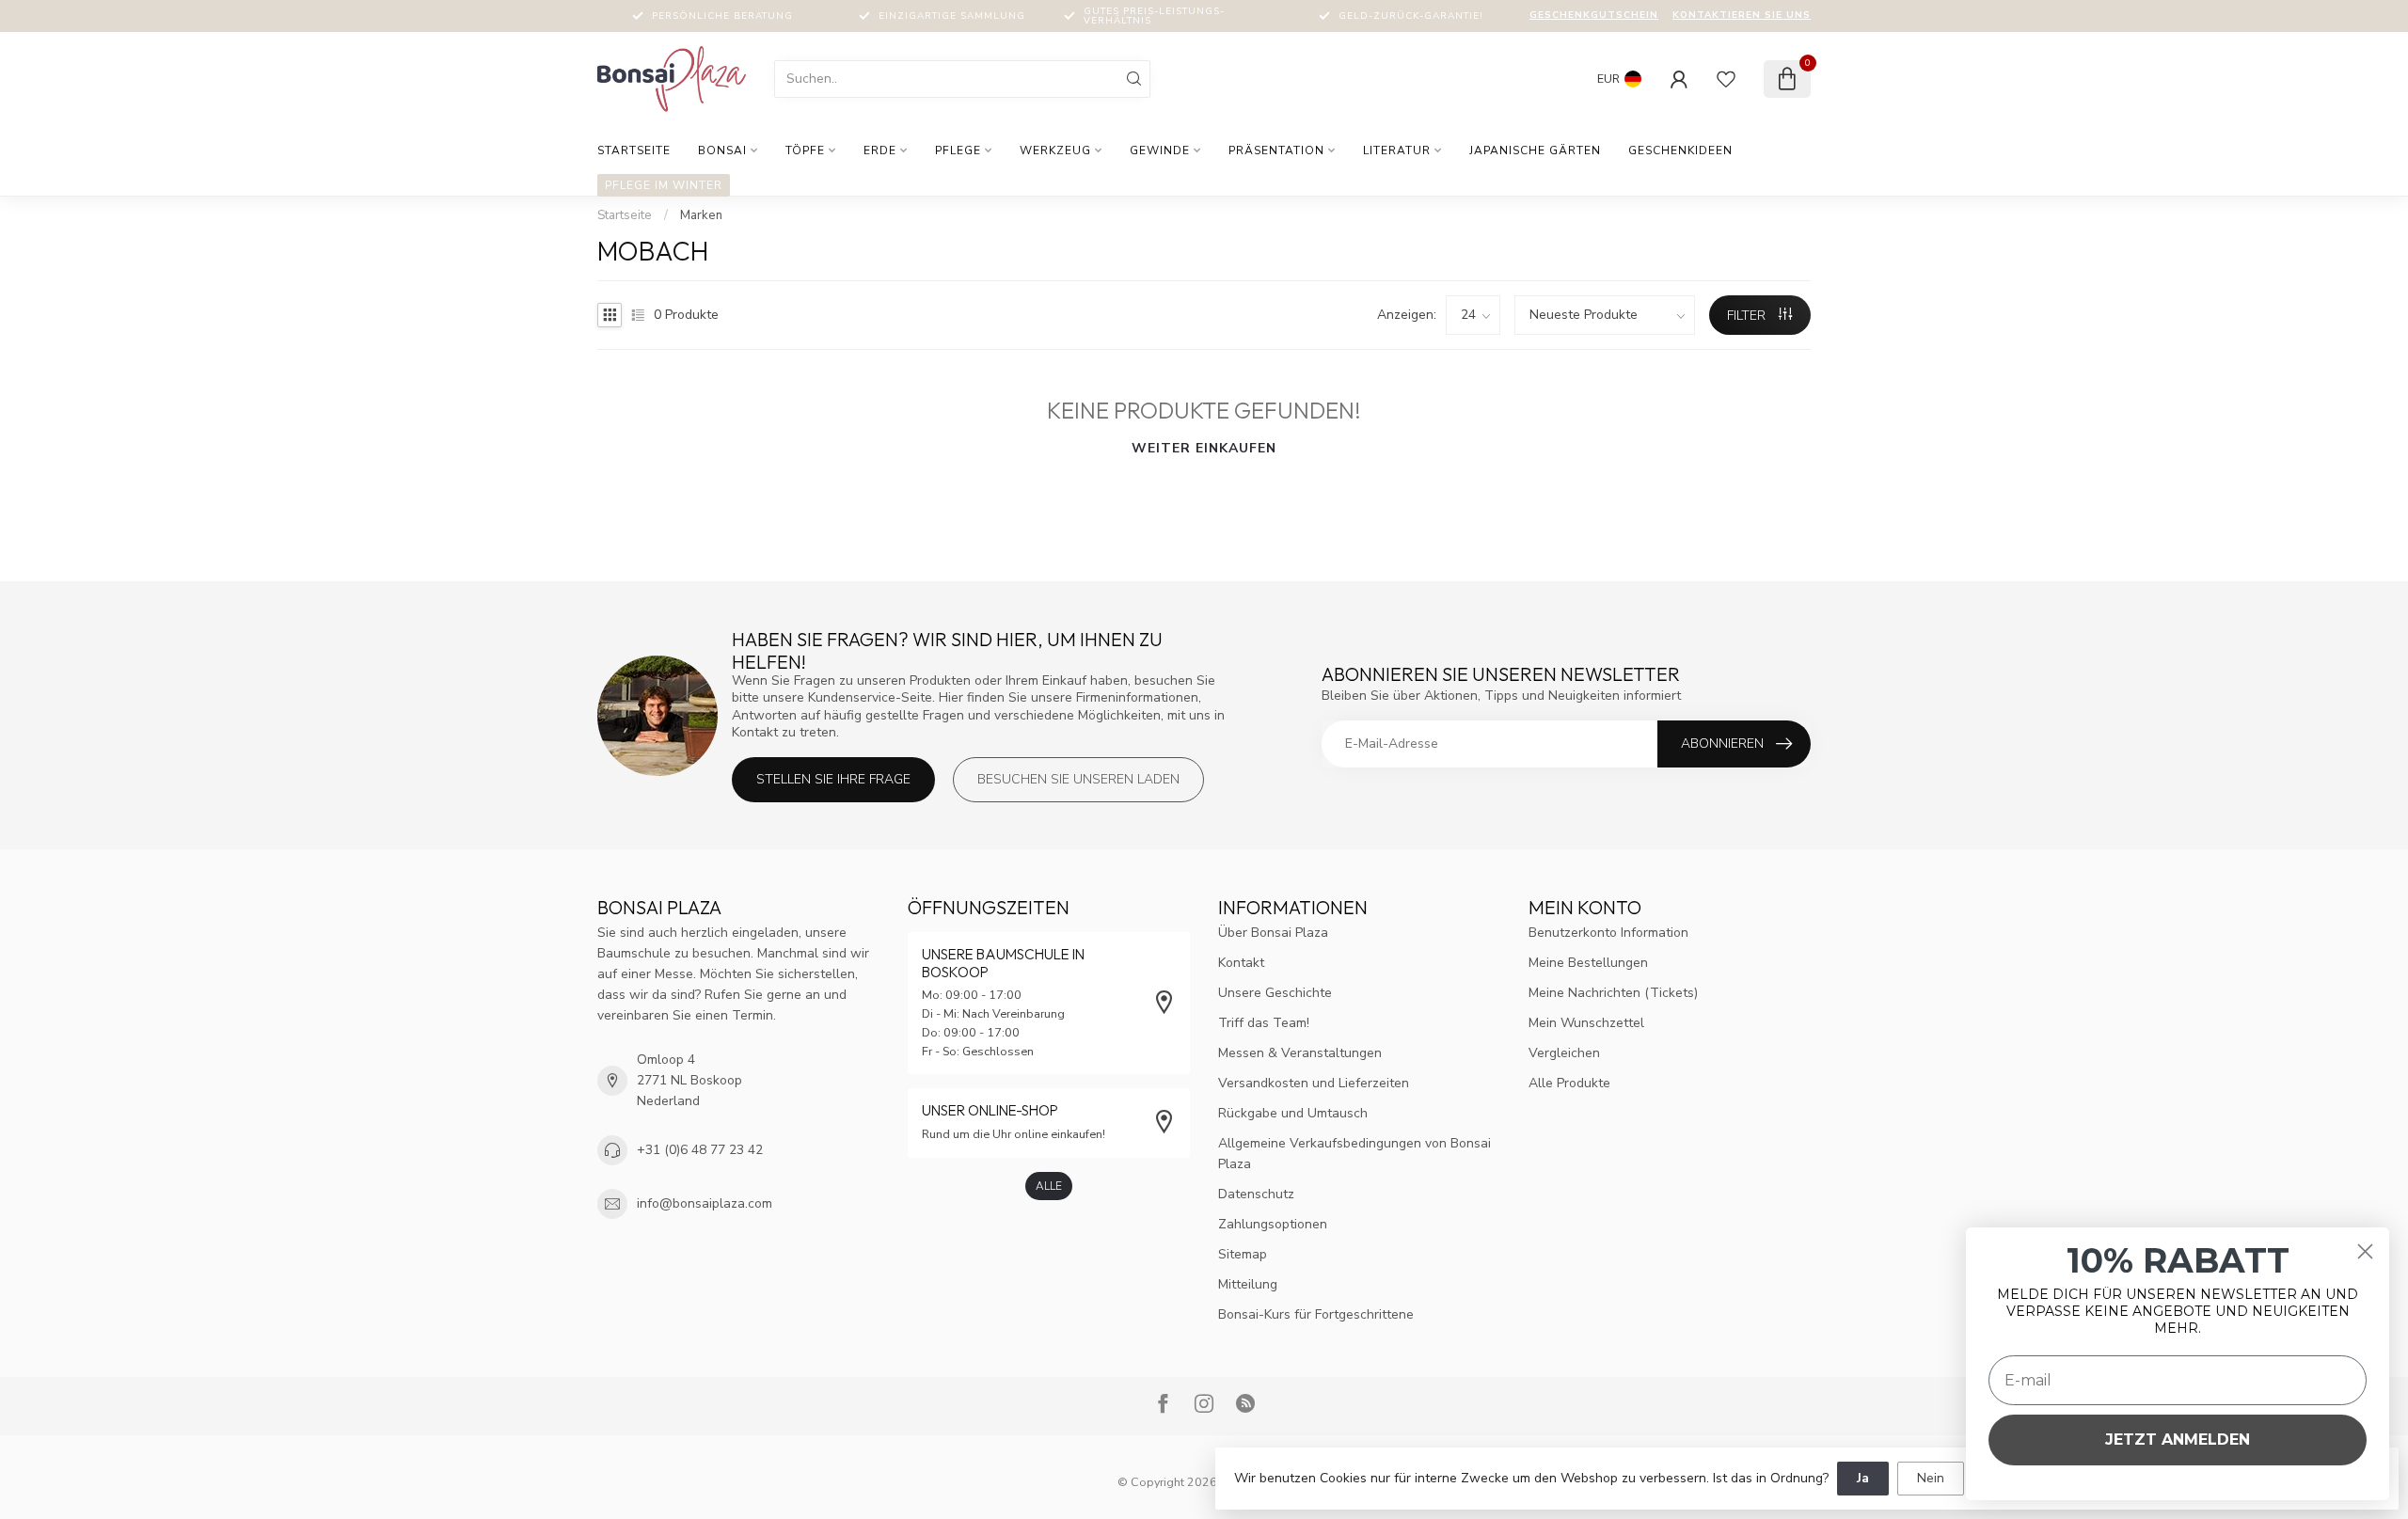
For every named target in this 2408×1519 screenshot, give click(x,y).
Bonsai (722, 150)
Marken (701, 215)
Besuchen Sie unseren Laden (1078, 779)
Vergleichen (1564, 1053)
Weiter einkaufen (1204, 448)
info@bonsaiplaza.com (705, 1203)
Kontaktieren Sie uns (1742, 15)
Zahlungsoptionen (1273, 1224)
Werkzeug (1055, 150)
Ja (1863, 1478)
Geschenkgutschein (1594, 15)
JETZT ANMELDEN (2178, 1440)
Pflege (958, 150)
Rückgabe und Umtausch (1293, 1113)
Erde (880, 150)
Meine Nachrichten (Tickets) (1613, 993)
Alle (1049, 1186)
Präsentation (1276, 150)
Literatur (1397, 150)
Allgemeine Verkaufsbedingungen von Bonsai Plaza (1354, 1154)
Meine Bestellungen (1588, 963)
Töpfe (805, 150)
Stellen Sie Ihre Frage (833, 779)
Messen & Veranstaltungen (1300, 1053)
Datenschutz (1256, 1194)
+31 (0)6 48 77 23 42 (700, 1150)
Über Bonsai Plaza (1273, 933)
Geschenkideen (1680, 150)
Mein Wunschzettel (1586, 1023)
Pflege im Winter (664, 185)
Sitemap (1243, 1254)
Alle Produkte (1569, 1083)
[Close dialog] (2365, 1251)
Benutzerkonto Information (1608, 933)
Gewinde (1160, 150)
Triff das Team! (1264, 1023)
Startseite (634, 150)
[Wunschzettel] (1726, 79)
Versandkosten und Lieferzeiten (1314, 1083)
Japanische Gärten (1535, 150)
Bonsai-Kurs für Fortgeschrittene (1316, 1314)
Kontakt (1241, 963)
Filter (1748, 316)
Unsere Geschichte (1275, 993)
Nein (1931, 1478)
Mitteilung (1248, 1284)
